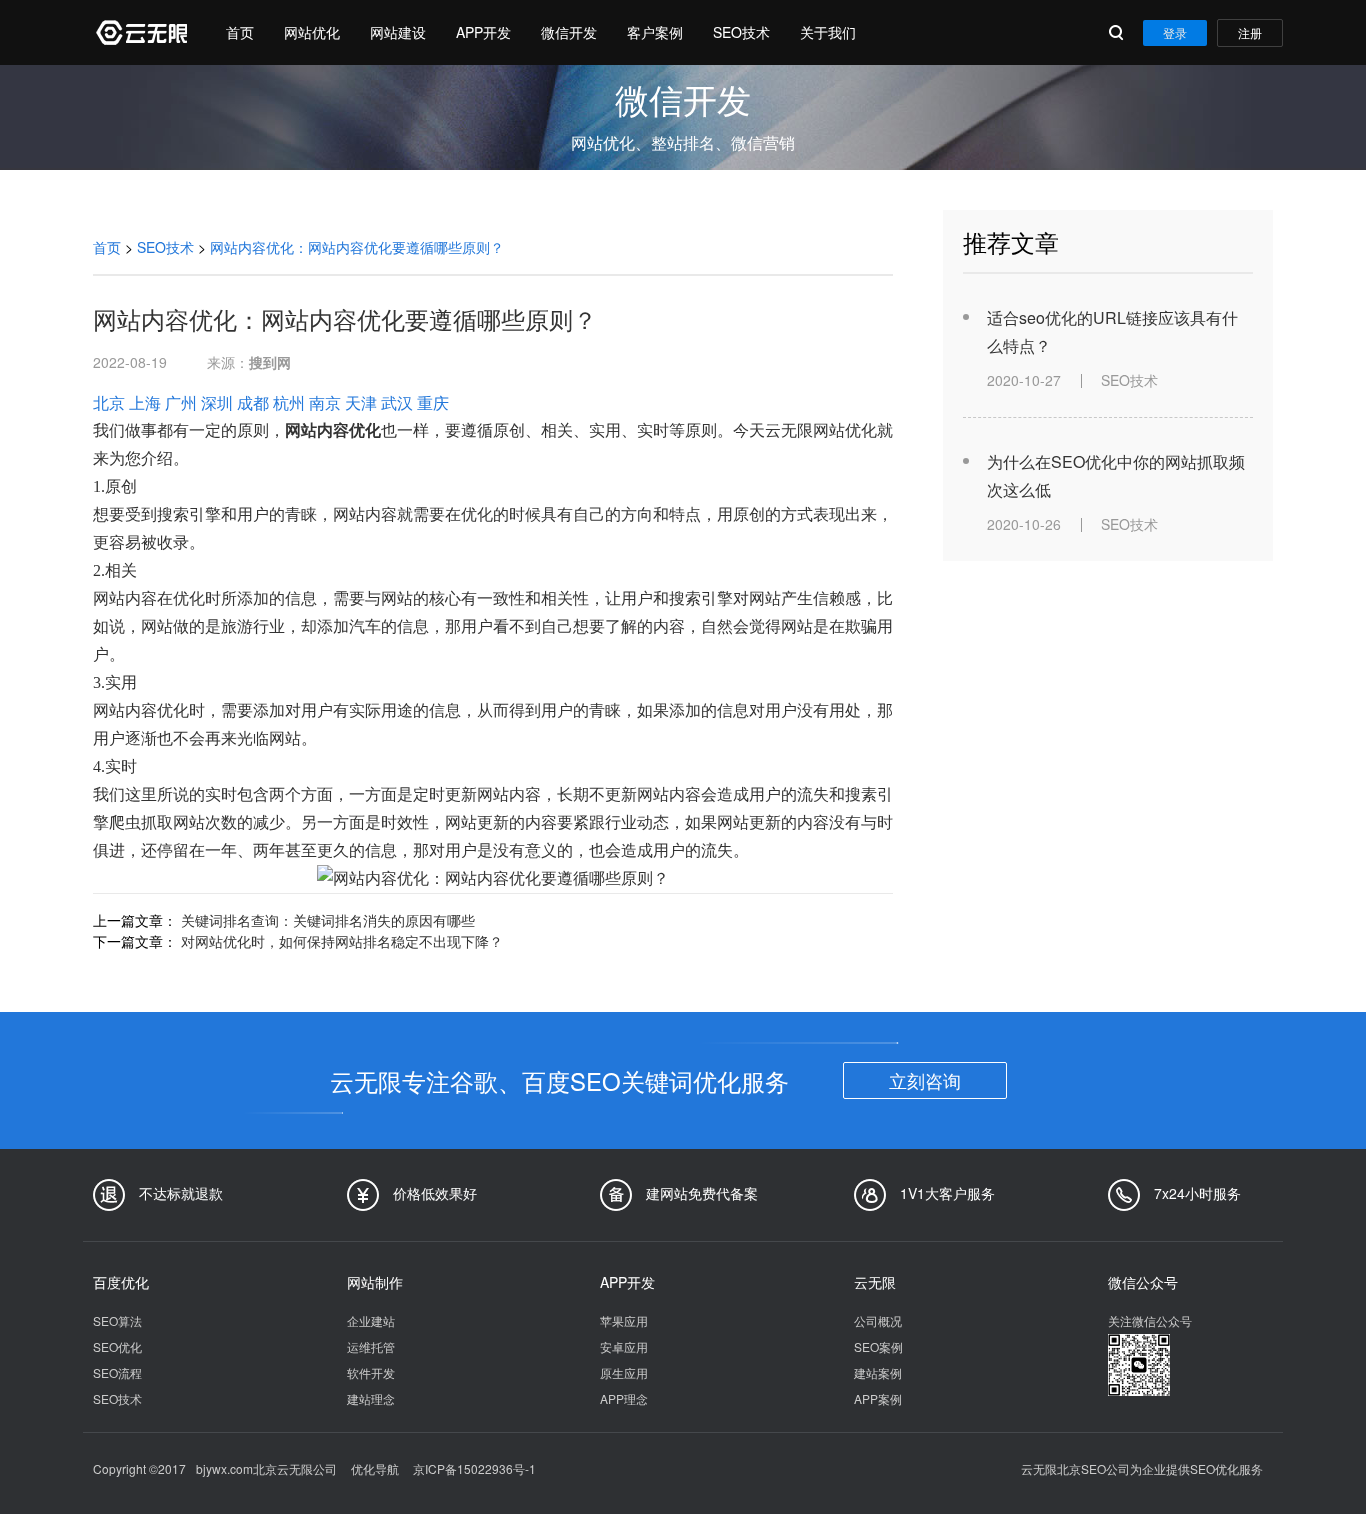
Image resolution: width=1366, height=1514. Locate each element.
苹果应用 (624, 1320)
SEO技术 (741, 32)
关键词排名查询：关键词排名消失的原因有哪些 (328, 920)
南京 (325, 402)
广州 (181, 402)
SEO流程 (117, 1372)
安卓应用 (624, 1346)
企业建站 (371, 1320)
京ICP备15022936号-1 (474, 1468)
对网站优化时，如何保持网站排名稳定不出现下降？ (342, 941)
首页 (240, 32)
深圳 (217, 402)
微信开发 (569, 32)
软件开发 (371, 1372)
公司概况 (878, 1320)
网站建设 (398, 32)
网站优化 (312, 32)
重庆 (433, 402)
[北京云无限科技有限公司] (140, 32)
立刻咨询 (925, 1080)
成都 (253, 402)
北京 (109, 402)
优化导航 (375, 1468)
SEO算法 (117, 1320)
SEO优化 (117, 1346)
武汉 (397, 402)
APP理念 (624, 1398)
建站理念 (371, 1398)
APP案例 (878, 1398)
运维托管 (371, 1346)
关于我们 (828, 32)
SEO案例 (878, 1346)
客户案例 (655, 32)
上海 (145, 402)
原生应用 (624, 1372)
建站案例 (878, 1372)
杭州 (289, 402)
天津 (361, 402)
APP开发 (483, 32)
